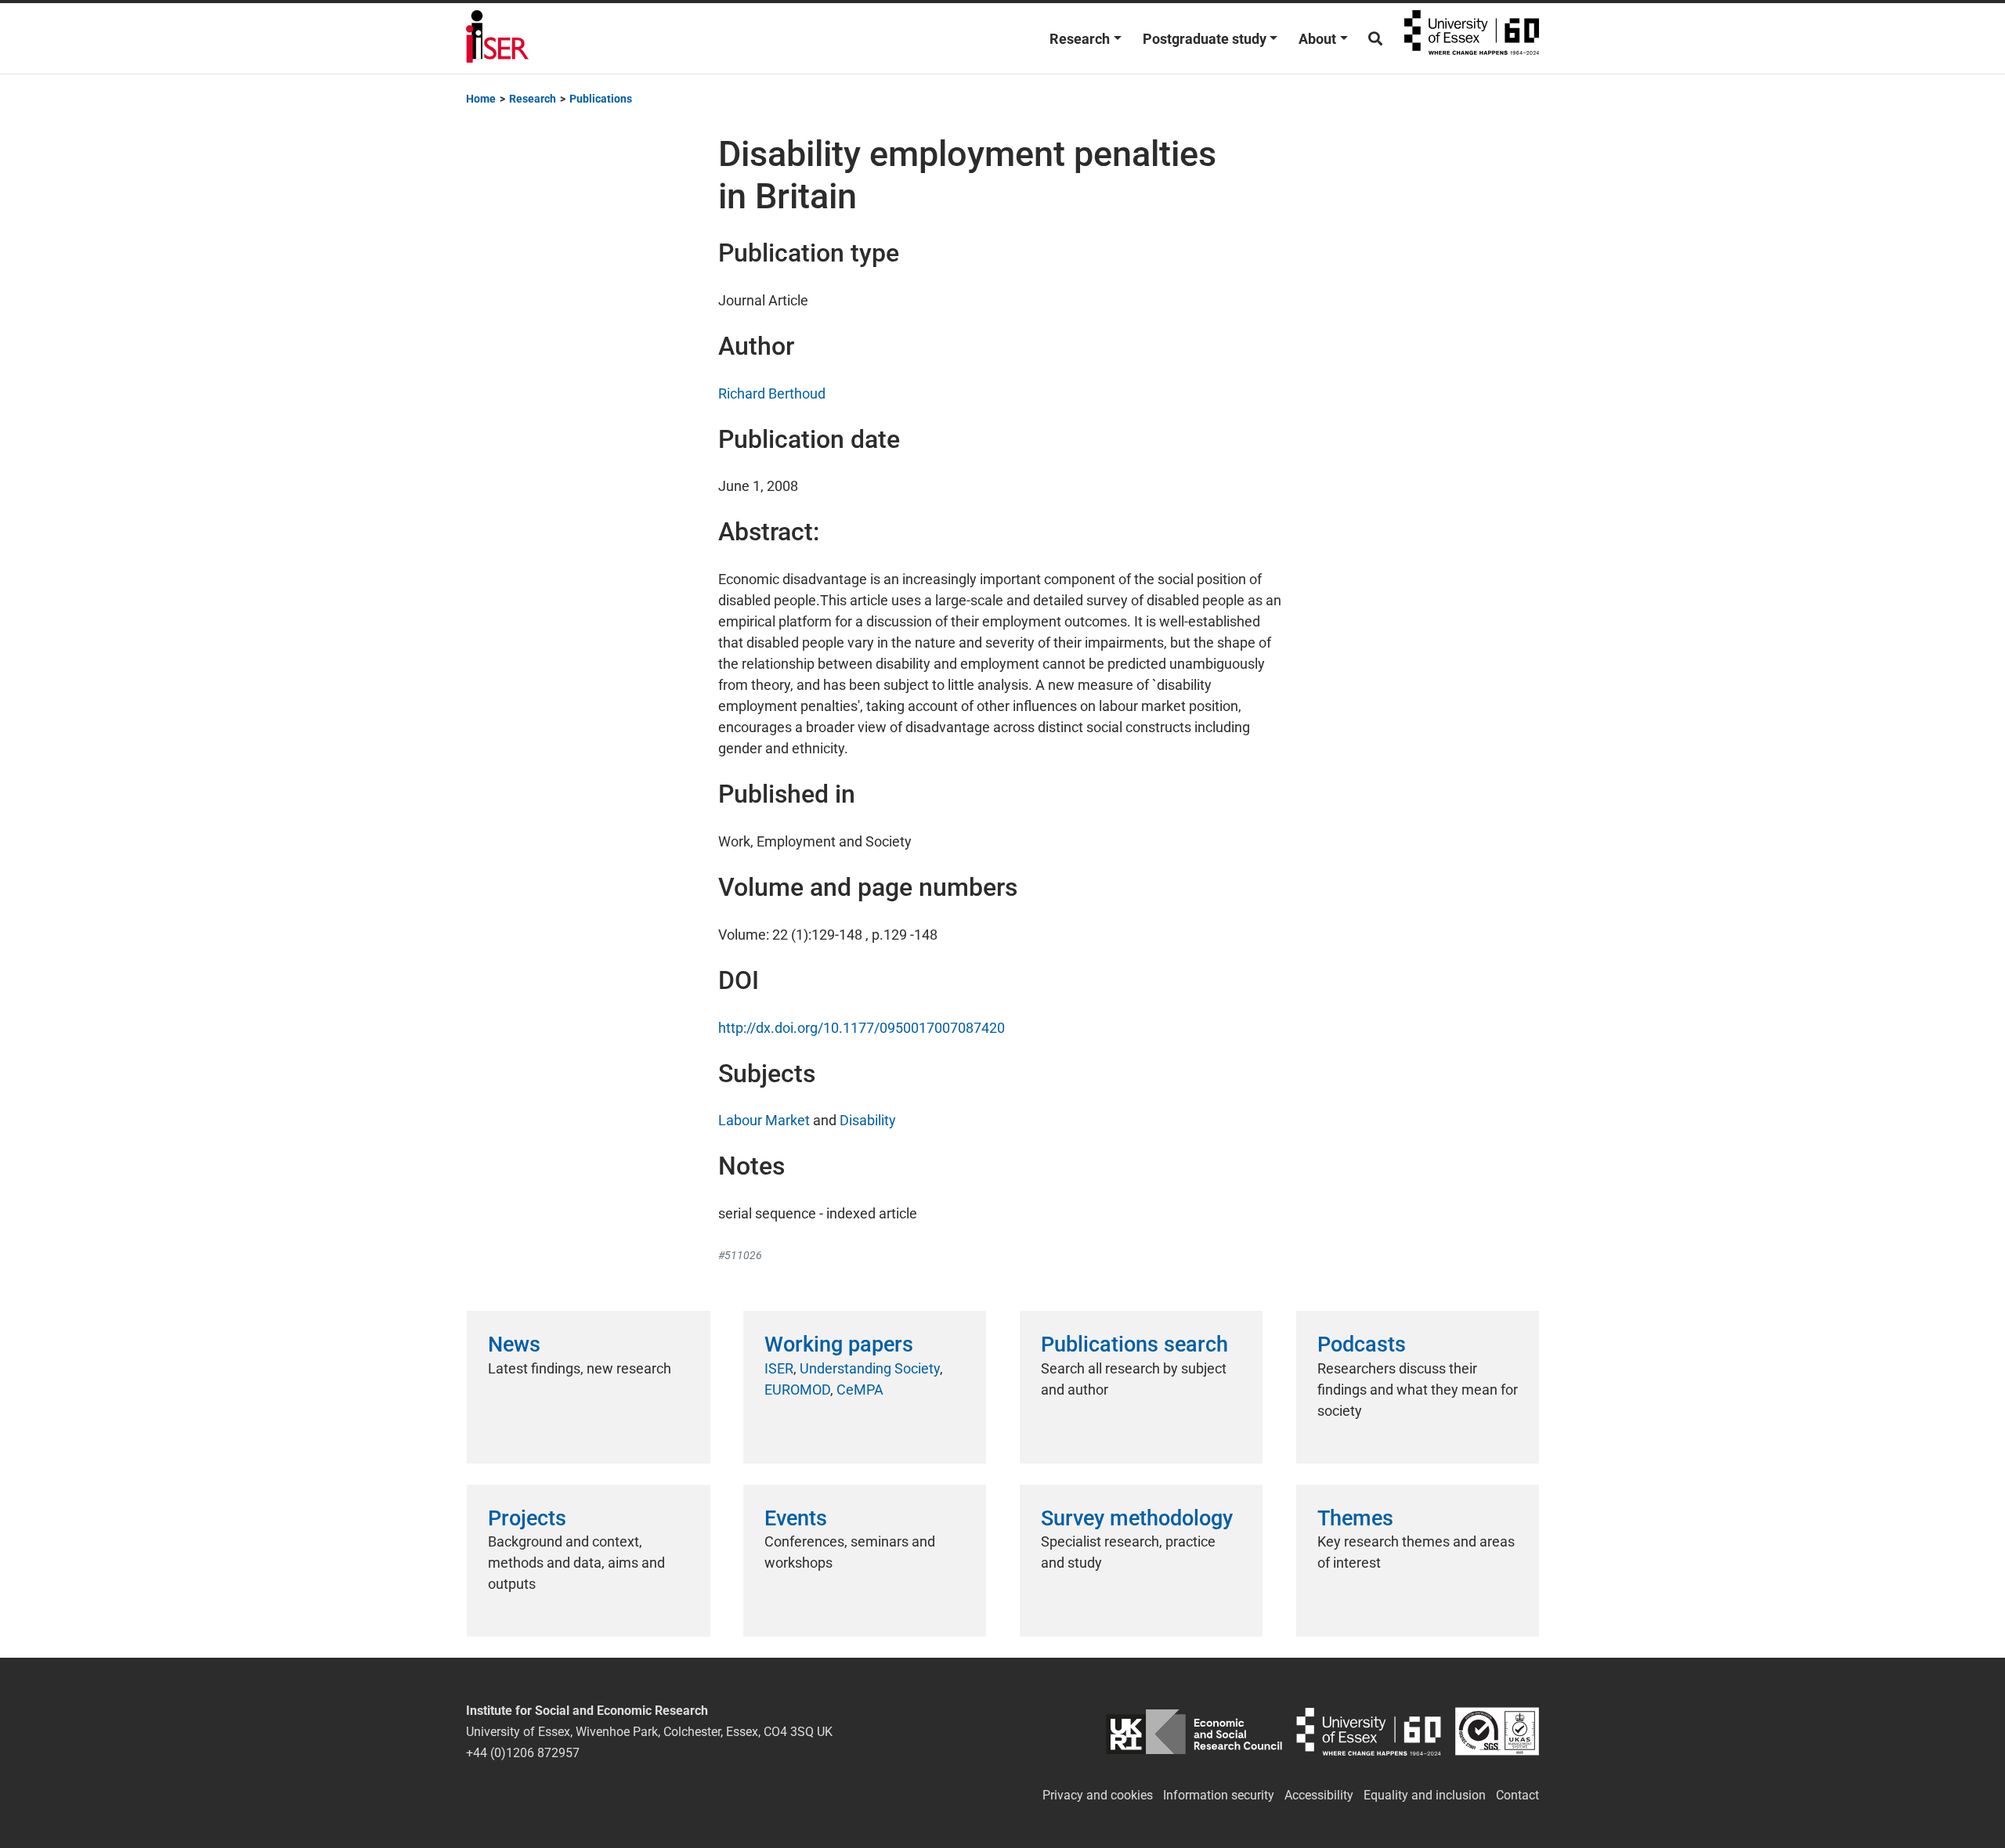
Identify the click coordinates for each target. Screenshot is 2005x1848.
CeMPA (860, 1390)
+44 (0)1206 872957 (523, 1753)
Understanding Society (870, 1368)
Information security (1219, 1795)
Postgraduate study (1205, 39)
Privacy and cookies (1098, 1795)
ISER (779, 1368)
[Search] (1375, 39)
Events (796, 1518)
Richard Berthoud (772, 393)
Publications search (1134, 1344)
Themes (1355, 1518)
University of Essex (1472, 38)
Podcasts (1362, 1344)
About (1317, 39)
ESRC (1194, 1732)
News (514, 1344)
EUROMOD (797, 1390)
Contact (1517, 1795)
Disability (868, 1120)
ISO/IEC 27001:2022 (1497, 1732)
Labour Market (764, 1120)
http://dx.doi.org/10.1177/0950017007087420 (862, 1028)
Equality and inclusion (1425, 1795)
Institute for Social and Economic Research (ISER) (497, 38)
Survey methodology (1137, 1518)
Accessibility (1319, 1795)
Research (1080, 39)
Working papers (839, 1344)
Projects (527, 1518)
